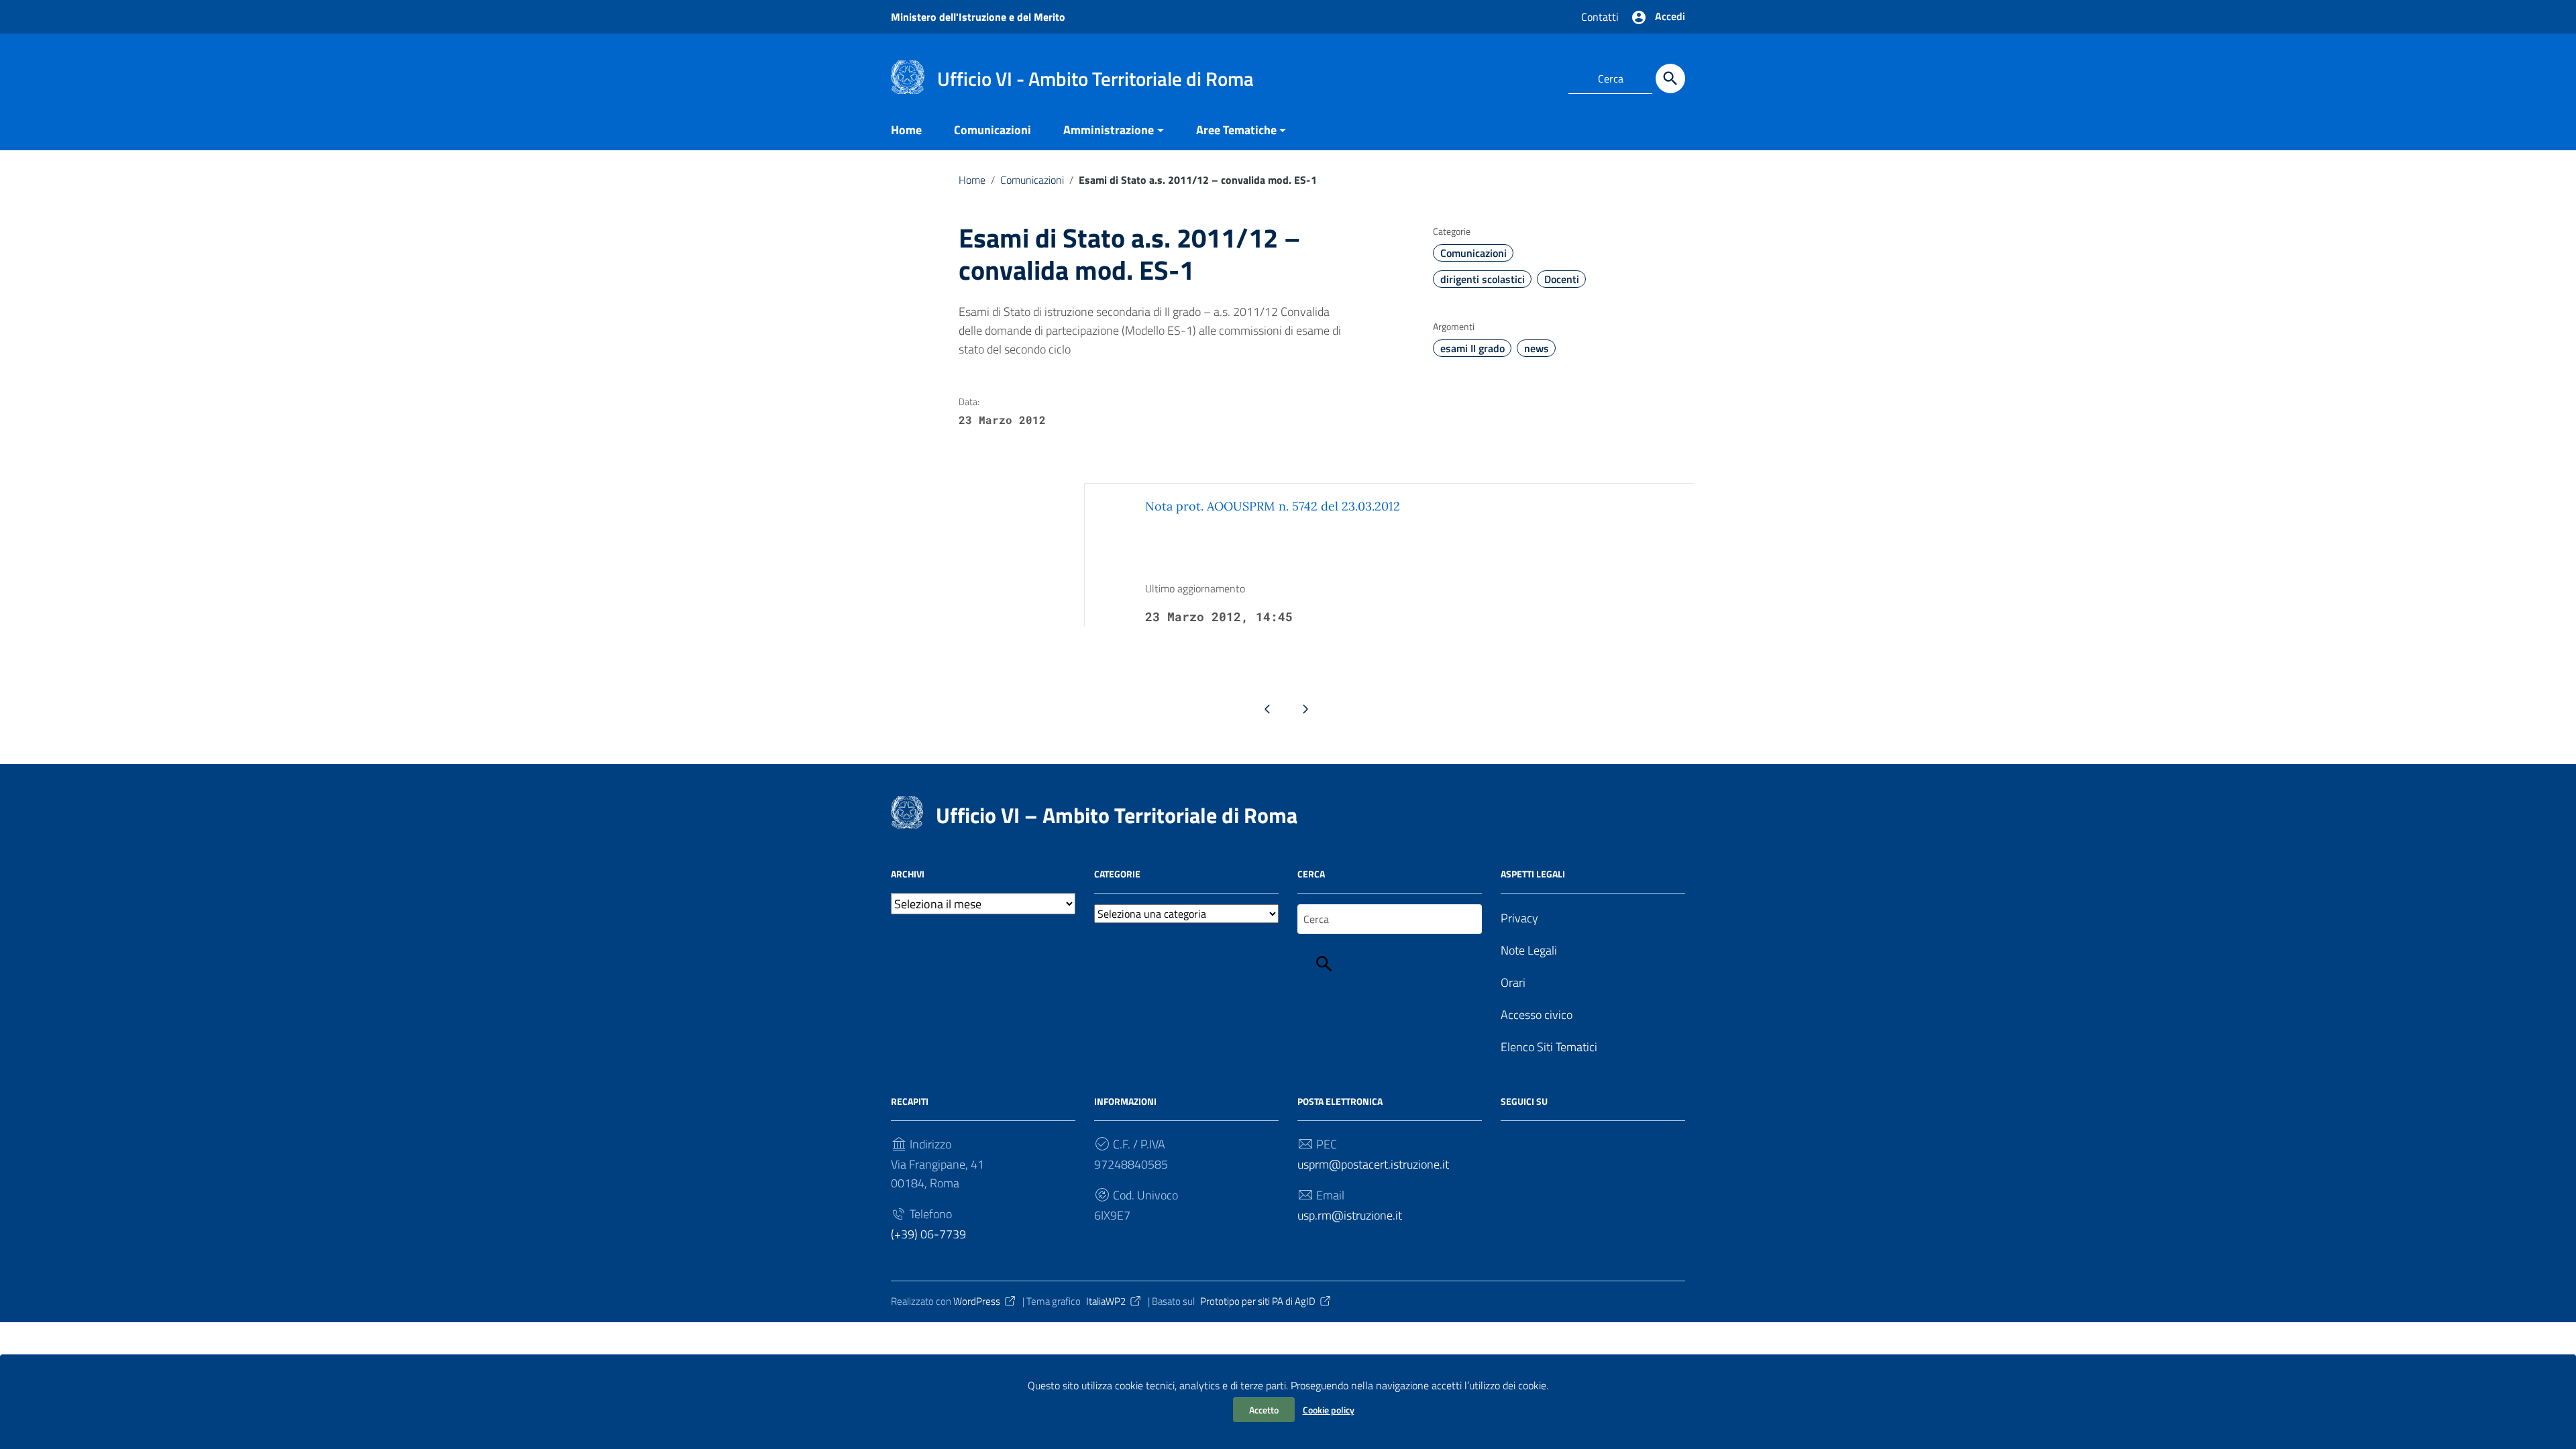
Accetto (1264, 1410)
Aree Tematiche (1236, 130)
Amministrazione (1109, 130)
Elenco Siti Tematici (1549, 1047)
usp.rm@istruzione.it (1350, 1215)
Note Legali (1529, 950)
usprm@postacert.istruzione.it (1373, 1164)
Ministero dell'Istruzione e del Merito (978, 17)
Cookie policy (1329, 1410)
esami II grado (1472, 348)
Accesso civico (1537, 1015)
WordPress (977, 1301)
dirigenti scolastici (1483, 279)
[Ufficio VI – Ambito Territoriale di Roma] (908, 76)
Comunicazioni (992, 130)
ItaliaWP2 (1106, 1301)
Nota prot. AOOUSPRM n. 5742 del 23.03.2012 (1273, 506)
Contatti (1600, 17)
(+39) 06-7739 (928, 1234)
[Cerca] (1670, 78)
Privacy (1519, 918)
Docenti (1562, 279)
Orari (1513, 982)
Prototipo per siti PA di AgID (1258, 1301)
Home (906, 130)
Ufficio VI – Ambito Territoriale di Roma (1117, 815)
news (1537, 348)
